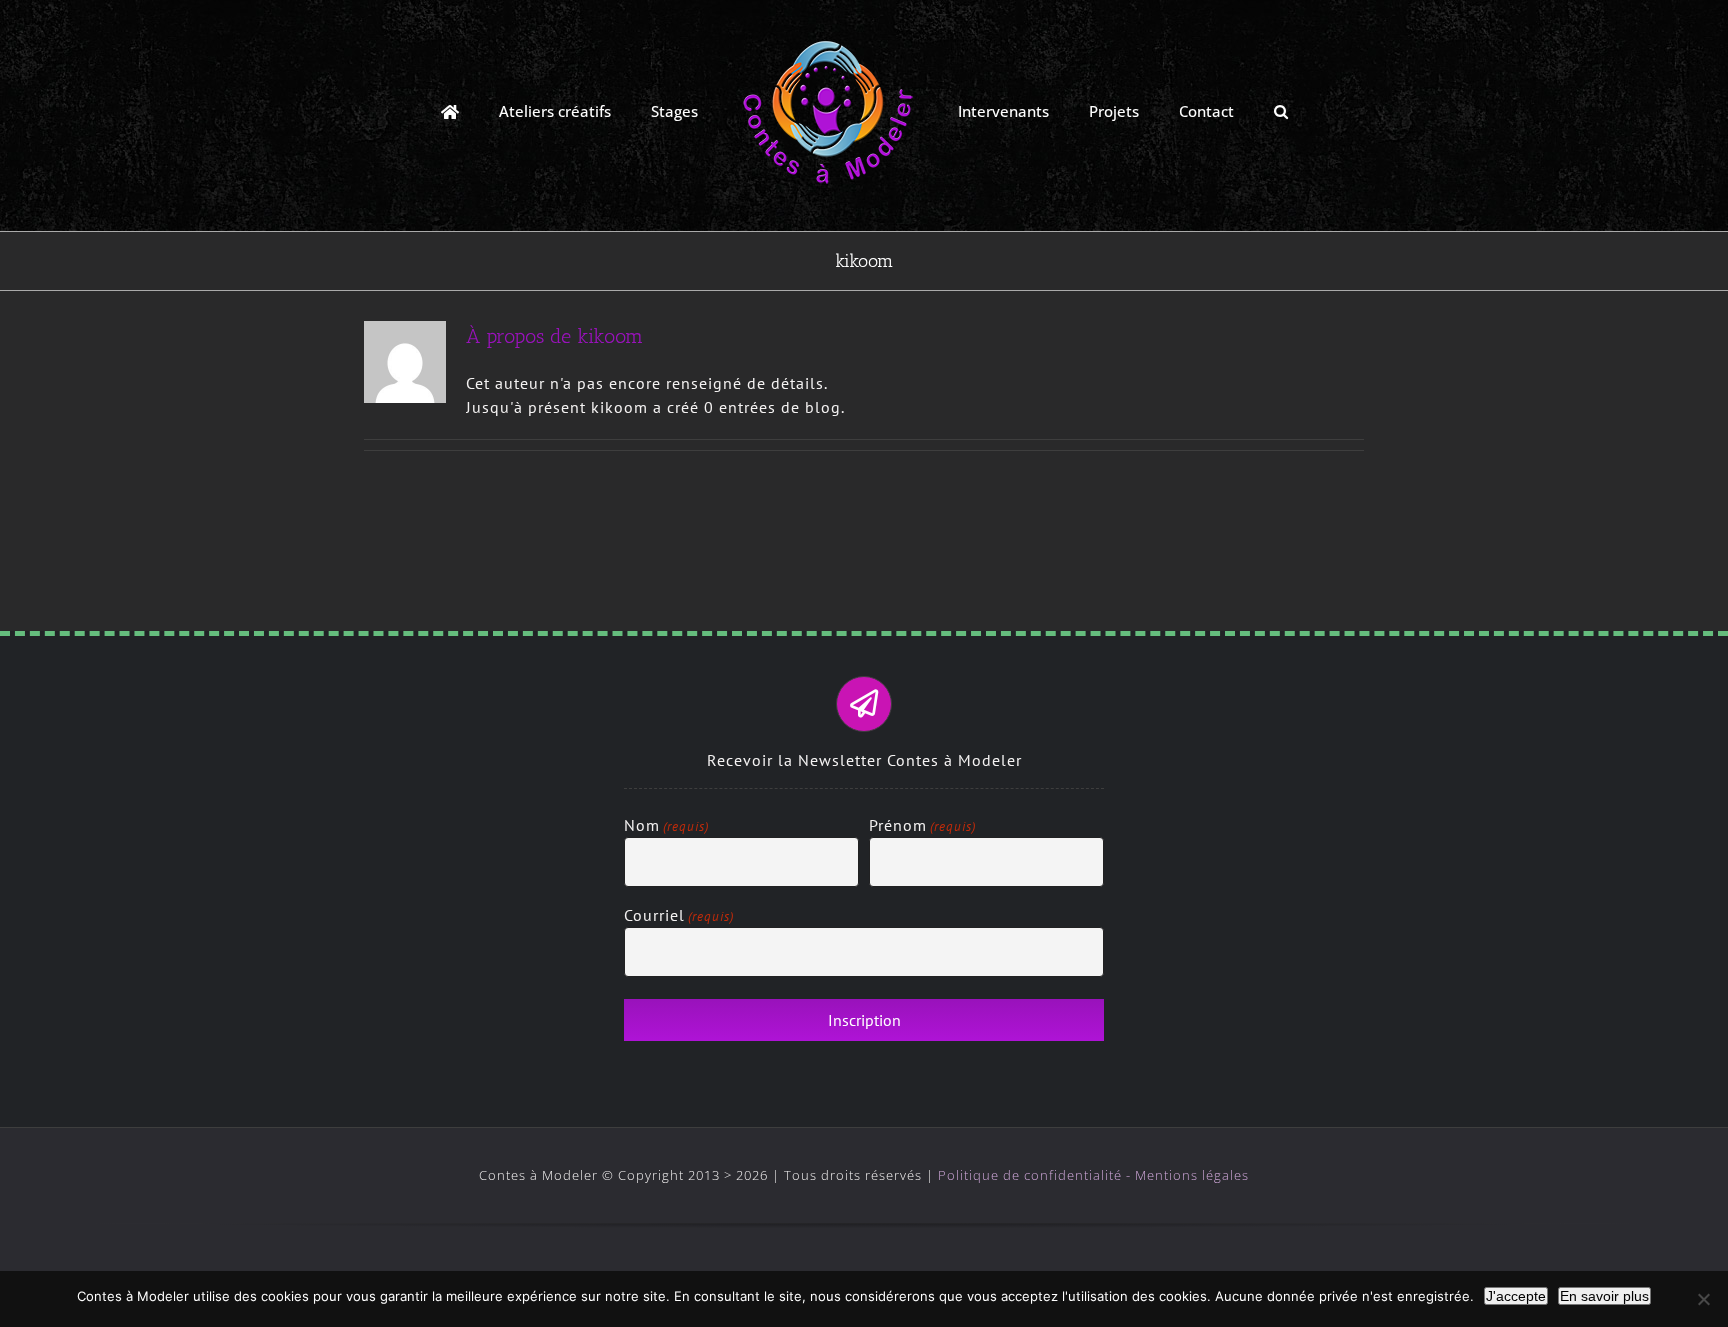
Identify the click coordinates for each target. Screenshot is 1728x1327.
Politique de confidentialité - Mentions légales (1093, 1175)
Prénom (922, 825)
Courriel (679, 915)
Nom (666, 825)
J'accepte (1516, 1296)
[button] (1216, 110)
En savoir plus (1604, 1296)
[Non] (1703, 1299)
